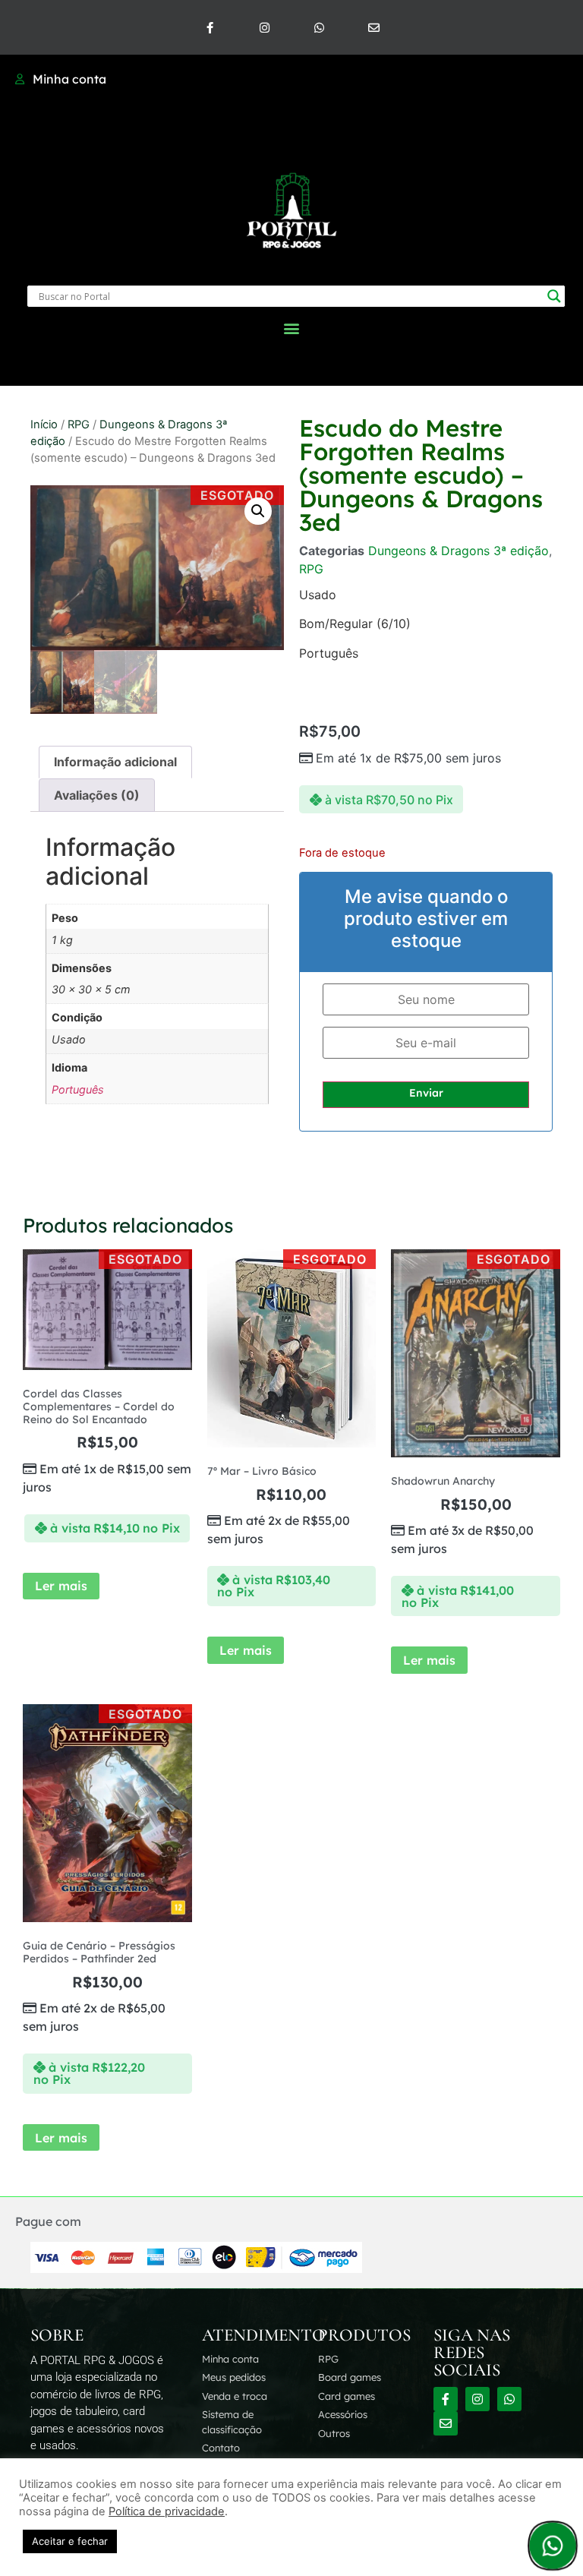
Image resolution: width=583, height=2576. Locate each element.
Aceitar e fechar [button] (70, 2541)
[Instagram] (264, 27)
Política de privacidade (167, 2511)
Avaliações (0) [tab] (97, 795)
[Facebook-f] (210, 27)
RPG (79, 425)
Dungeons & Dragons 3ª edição (459, 551)
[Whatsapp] (319, 27)
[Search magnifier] (554, 296)
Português (78, 1089)
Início (44, 425)
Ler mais (61, 1586)
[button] (292, 328)
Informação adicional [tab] (115, 762)
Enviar (426, 1093)
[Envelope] (373, 27)
